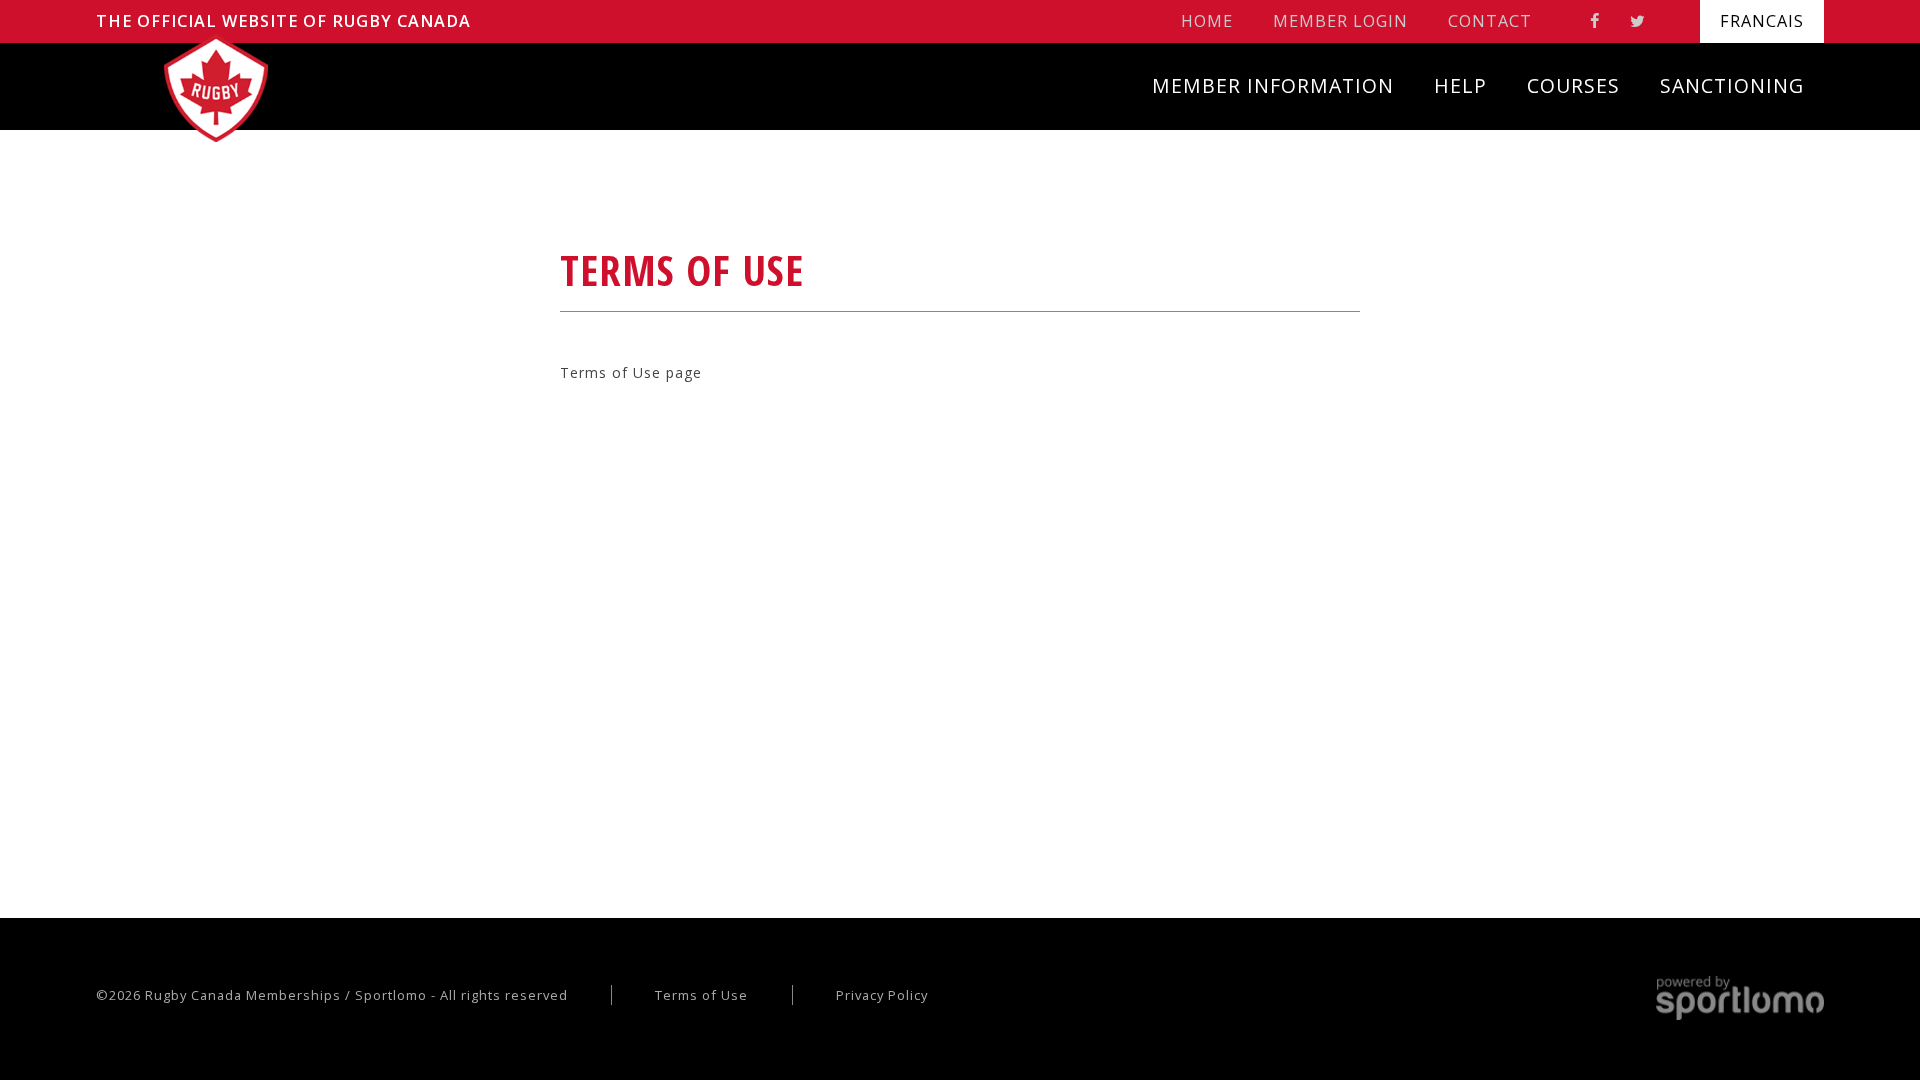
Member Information (1273, 85)
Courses (1573, 85)
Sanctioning (1732, 85)
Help (1460, 85)
